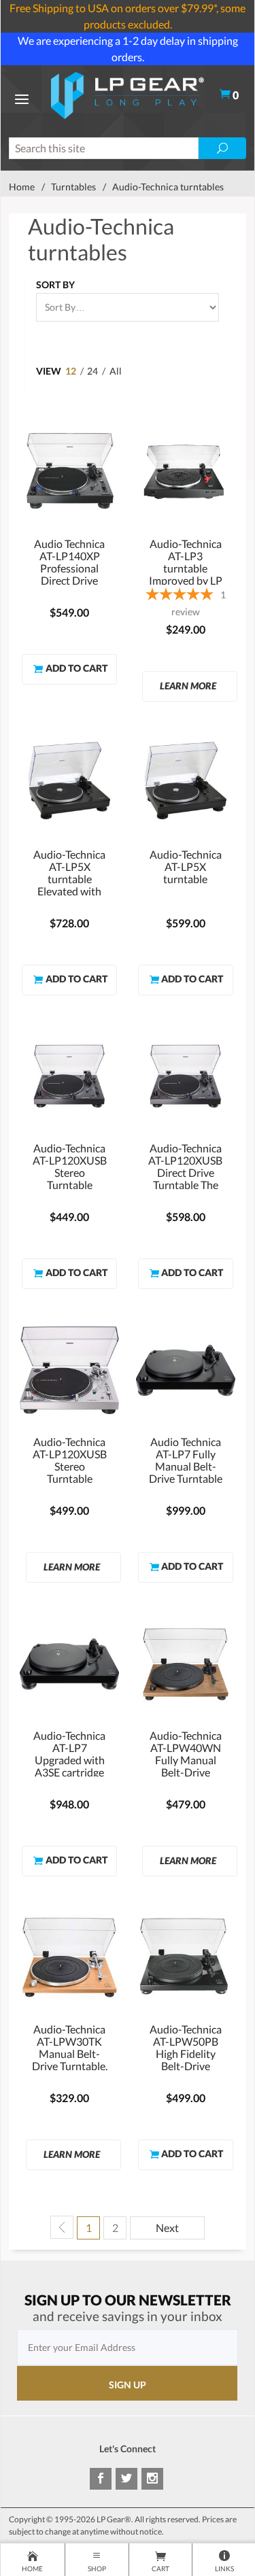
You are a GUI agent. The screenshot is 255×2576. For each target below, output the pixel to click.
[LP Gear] (128, 93)
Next (167, 2228)
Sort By (55, 285)
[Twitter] (126, 2479)
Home (22, 187)
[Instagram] (152, 2479)
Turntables (73, 187)
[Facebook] (101, 2479)
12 (71, 371)
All (116, 371)
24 (92, 371)
